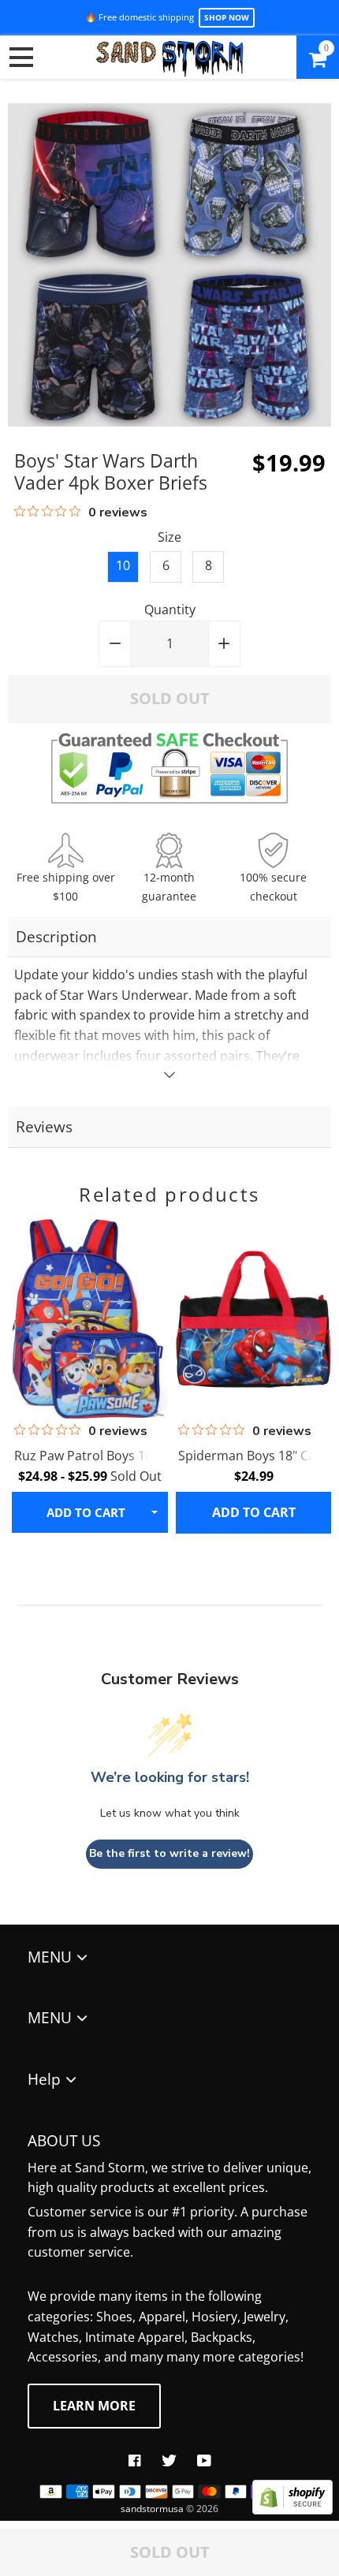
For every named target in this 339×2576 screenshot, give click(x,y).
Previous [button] (32, 1328)
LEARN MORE (94, 2406)
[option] (88, 1375)
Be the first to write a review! (169, 1853)
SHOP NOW (227, 17)
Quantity (170, 610)
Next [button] (307, 1328)
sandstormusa (152, 2509)
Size (169, 537)
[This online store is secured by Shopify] (292, 2510)
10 (123, 565)
